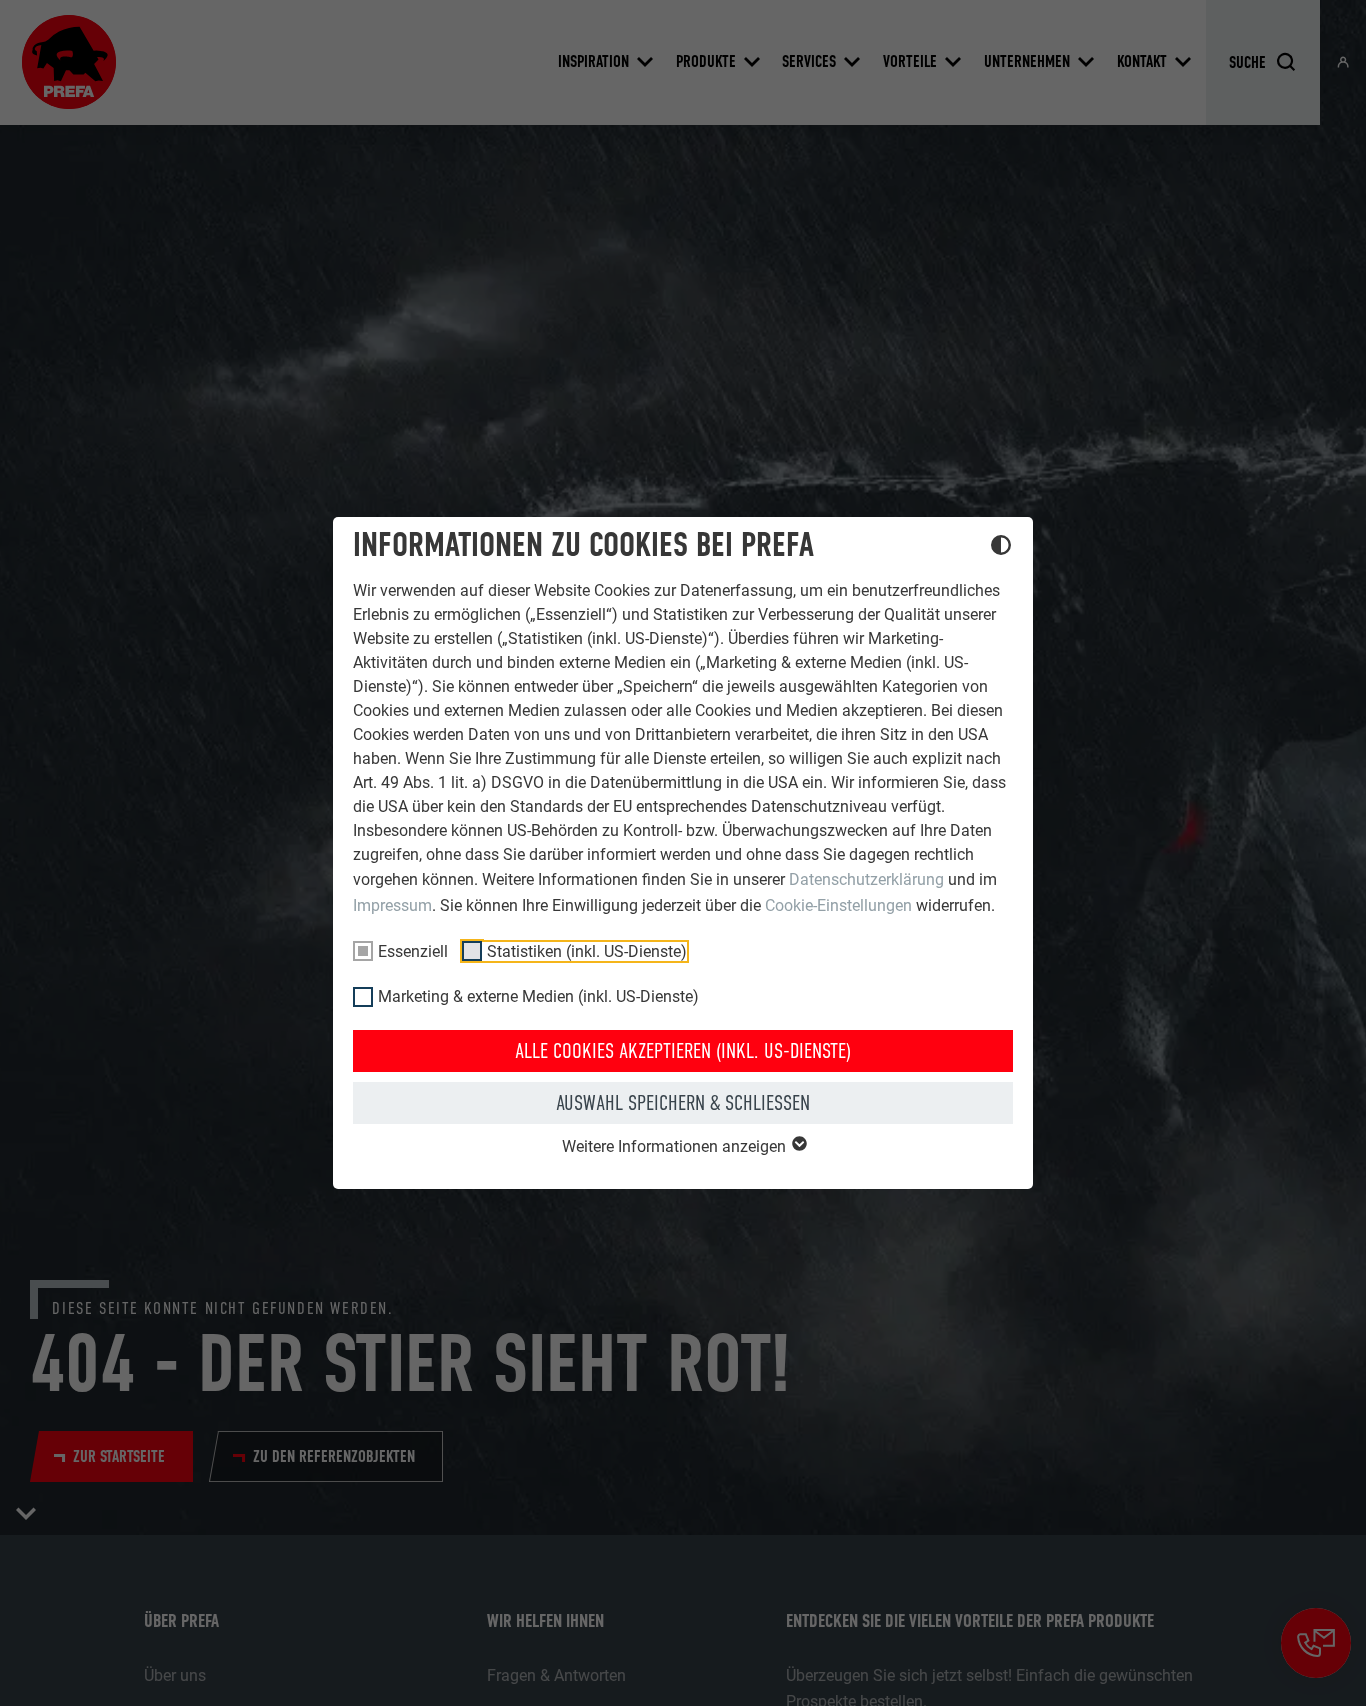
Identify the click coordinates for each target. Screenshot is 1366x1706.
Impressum (392, 905)
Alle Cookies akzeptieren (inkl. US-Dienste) (683, 1051)
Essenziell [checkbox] (413, 951)
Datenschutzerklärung (866, 879)
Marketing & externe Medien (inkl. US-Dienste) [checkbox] (538, 996)
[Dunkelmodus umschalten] (1001, 548)
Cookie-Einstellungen (838, 905)
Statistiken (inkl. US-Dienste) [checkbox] (587, 951)
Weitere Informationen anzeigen (676, 1146)
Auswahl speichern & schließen (683, 1103)
